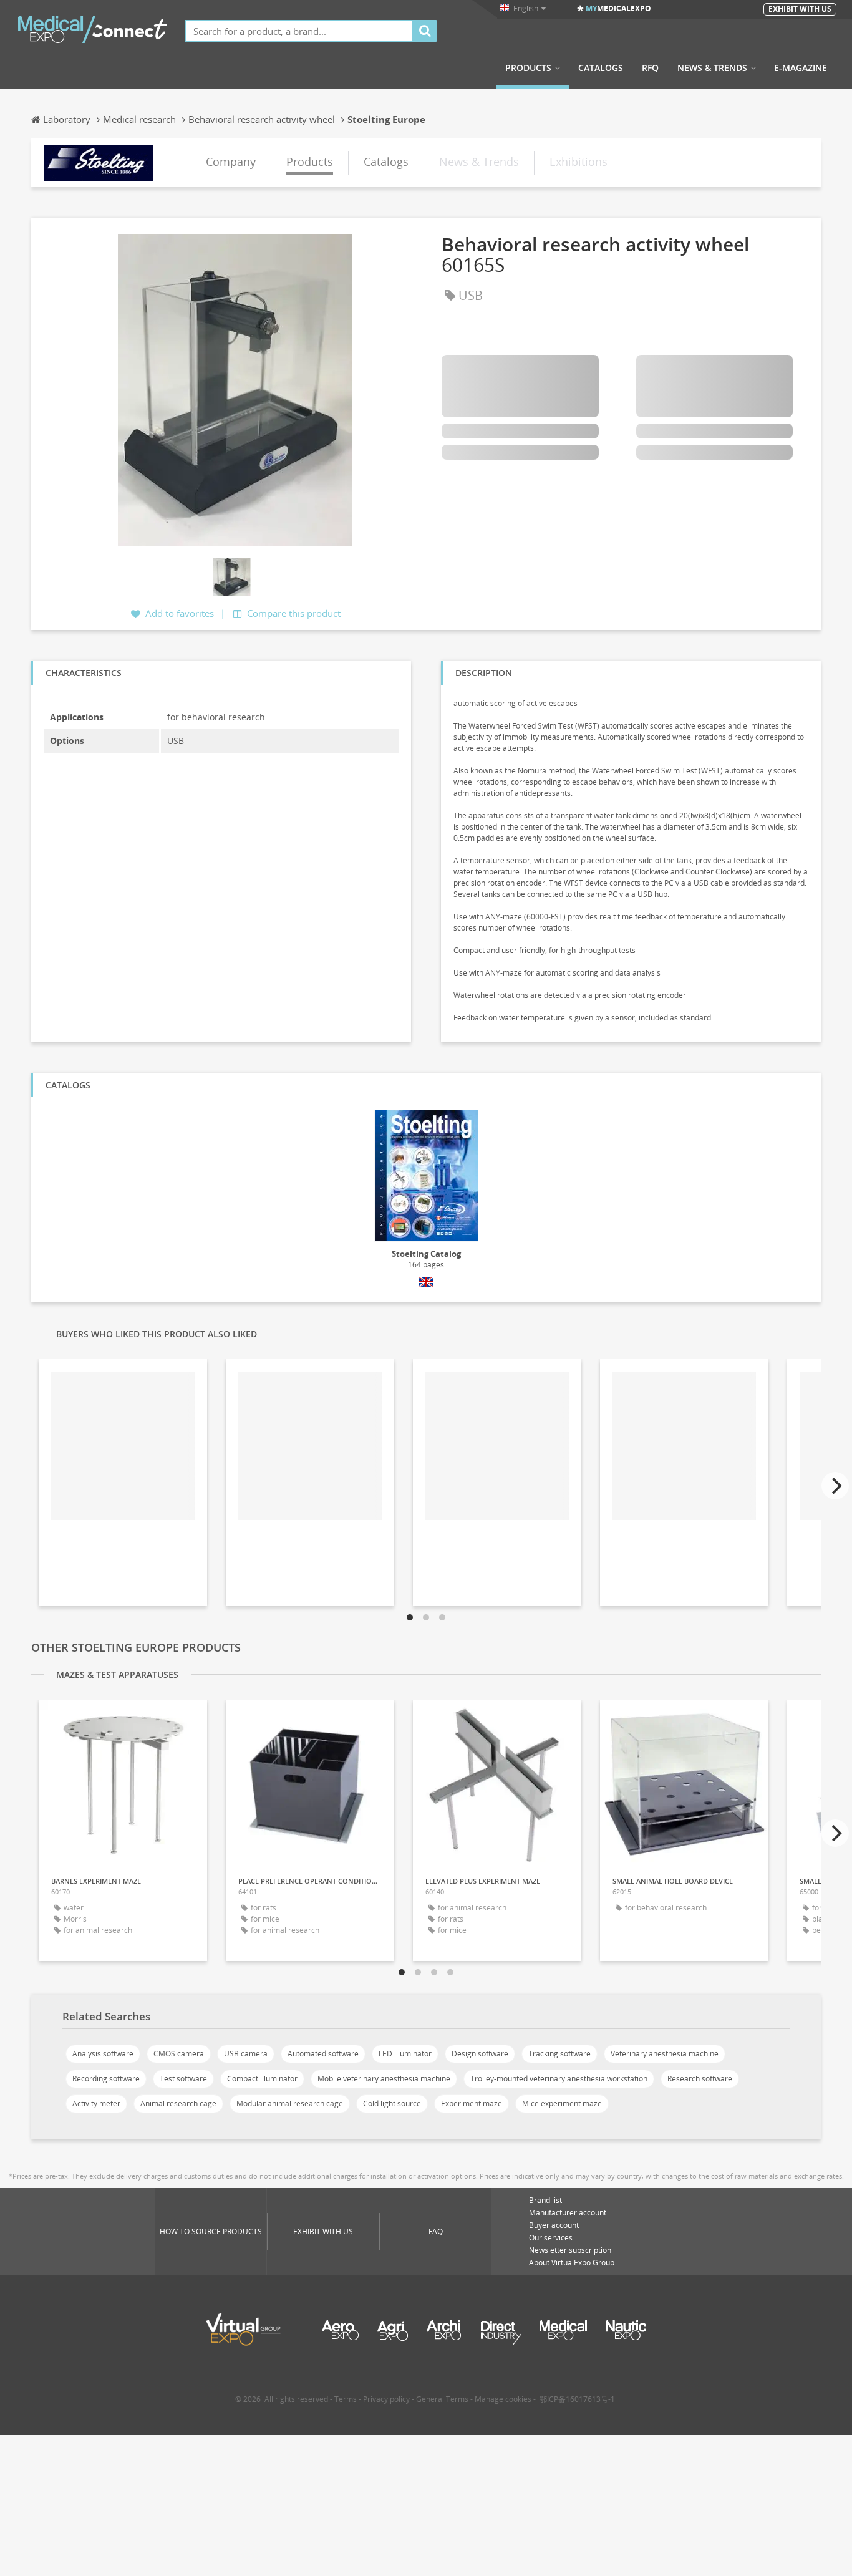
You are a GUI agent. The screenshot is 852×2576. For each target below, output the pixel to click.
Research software (700, 2079)
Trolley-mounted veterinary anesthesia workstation (559, 2079)
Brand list (545, 2200)
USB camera (246, 2054)
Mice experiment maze (562, 2104)
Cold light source (392, 2104)
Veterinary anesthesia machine (665, 2054)
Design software (480, 2054)
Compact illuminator (262, 2079)
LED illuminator (405, 2054)
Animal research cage (178, 2104)
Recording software (106, 2079)
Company (231, 162)
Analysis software (103, 2054)
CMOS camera (179, 2054)
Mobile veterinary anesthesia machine (384, 2079)
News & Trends (712, 68)
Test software (183, 2079)
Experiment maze (472, 2104)
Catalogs (601, 68)
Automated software (323, 2054)
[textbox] (299, 31)
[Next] (835, 1486)
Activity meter (96, 2104)
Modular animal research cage (290, 2104)
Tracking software (559, 2054)
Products (528, 68)
